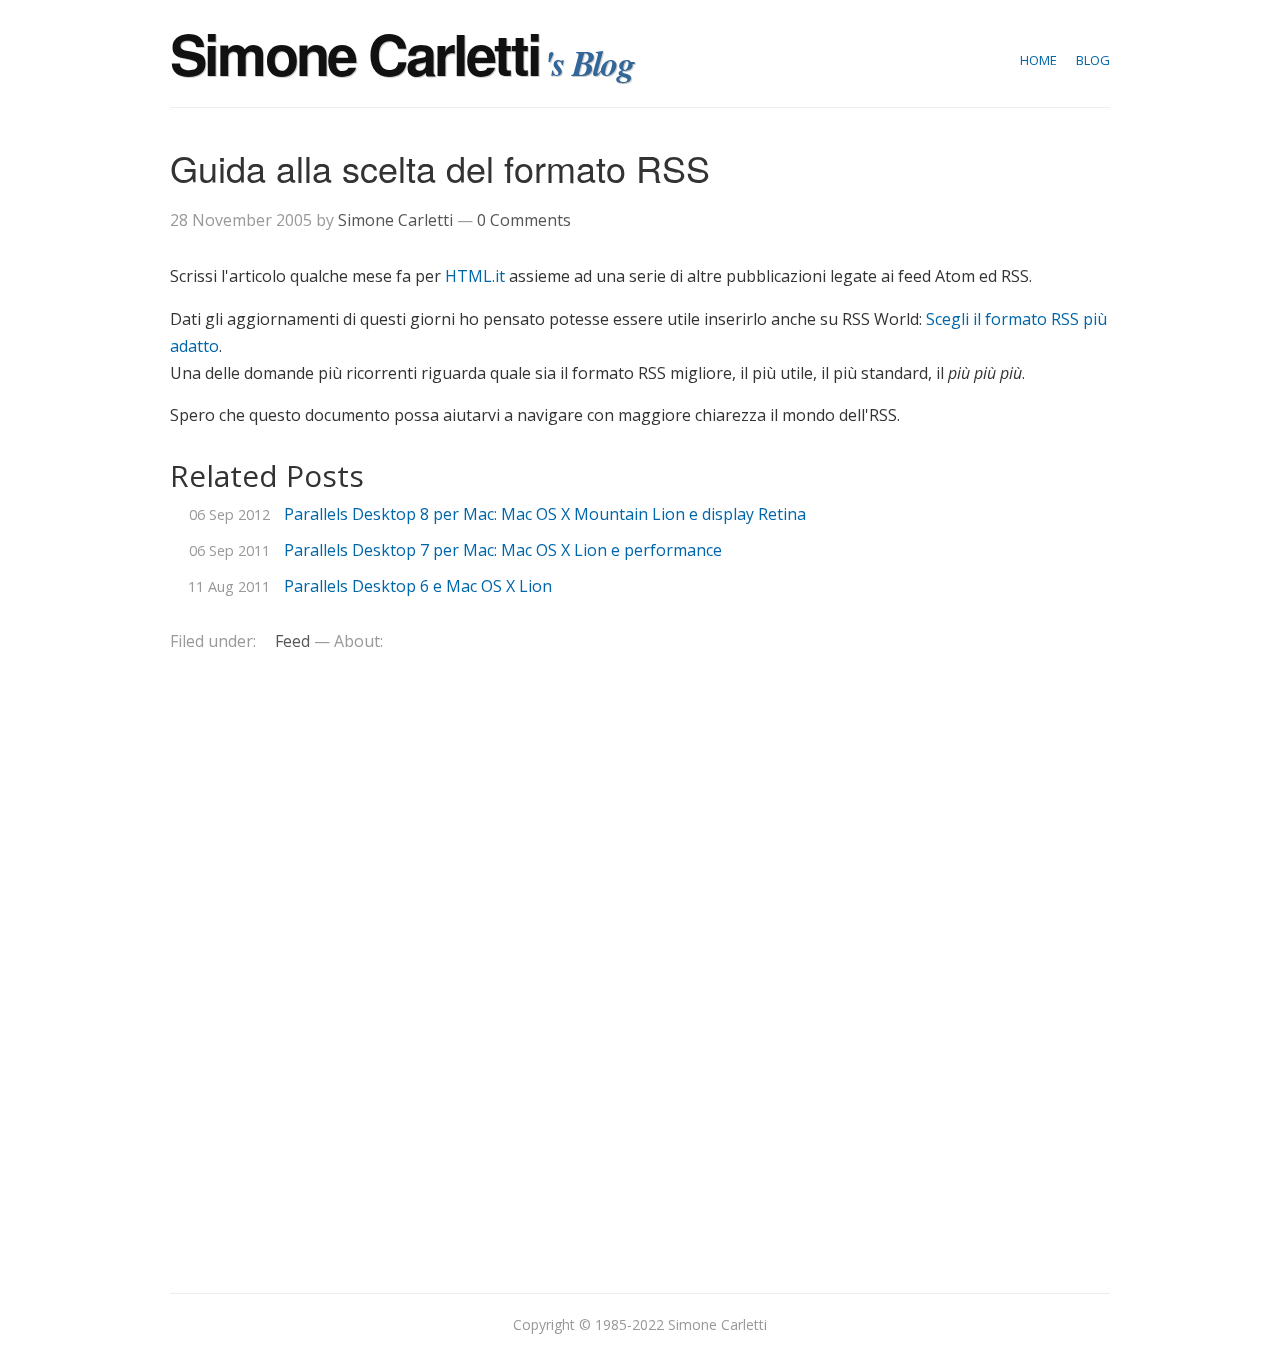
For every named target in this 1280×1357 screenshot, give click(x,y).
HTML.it (475, 276)
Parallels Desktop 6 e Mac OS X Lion (418, 586)
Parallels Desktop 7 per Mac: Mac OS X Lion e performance (503, 550)
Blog (1093, 60)
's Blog (589, 62)
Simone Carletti (355, 53)
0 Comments (524, 220)
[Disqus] (640, 960)
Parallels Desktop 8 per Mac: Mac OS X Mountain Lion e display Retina (545, 514)
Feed (292, 641)
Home (1038, 60)
